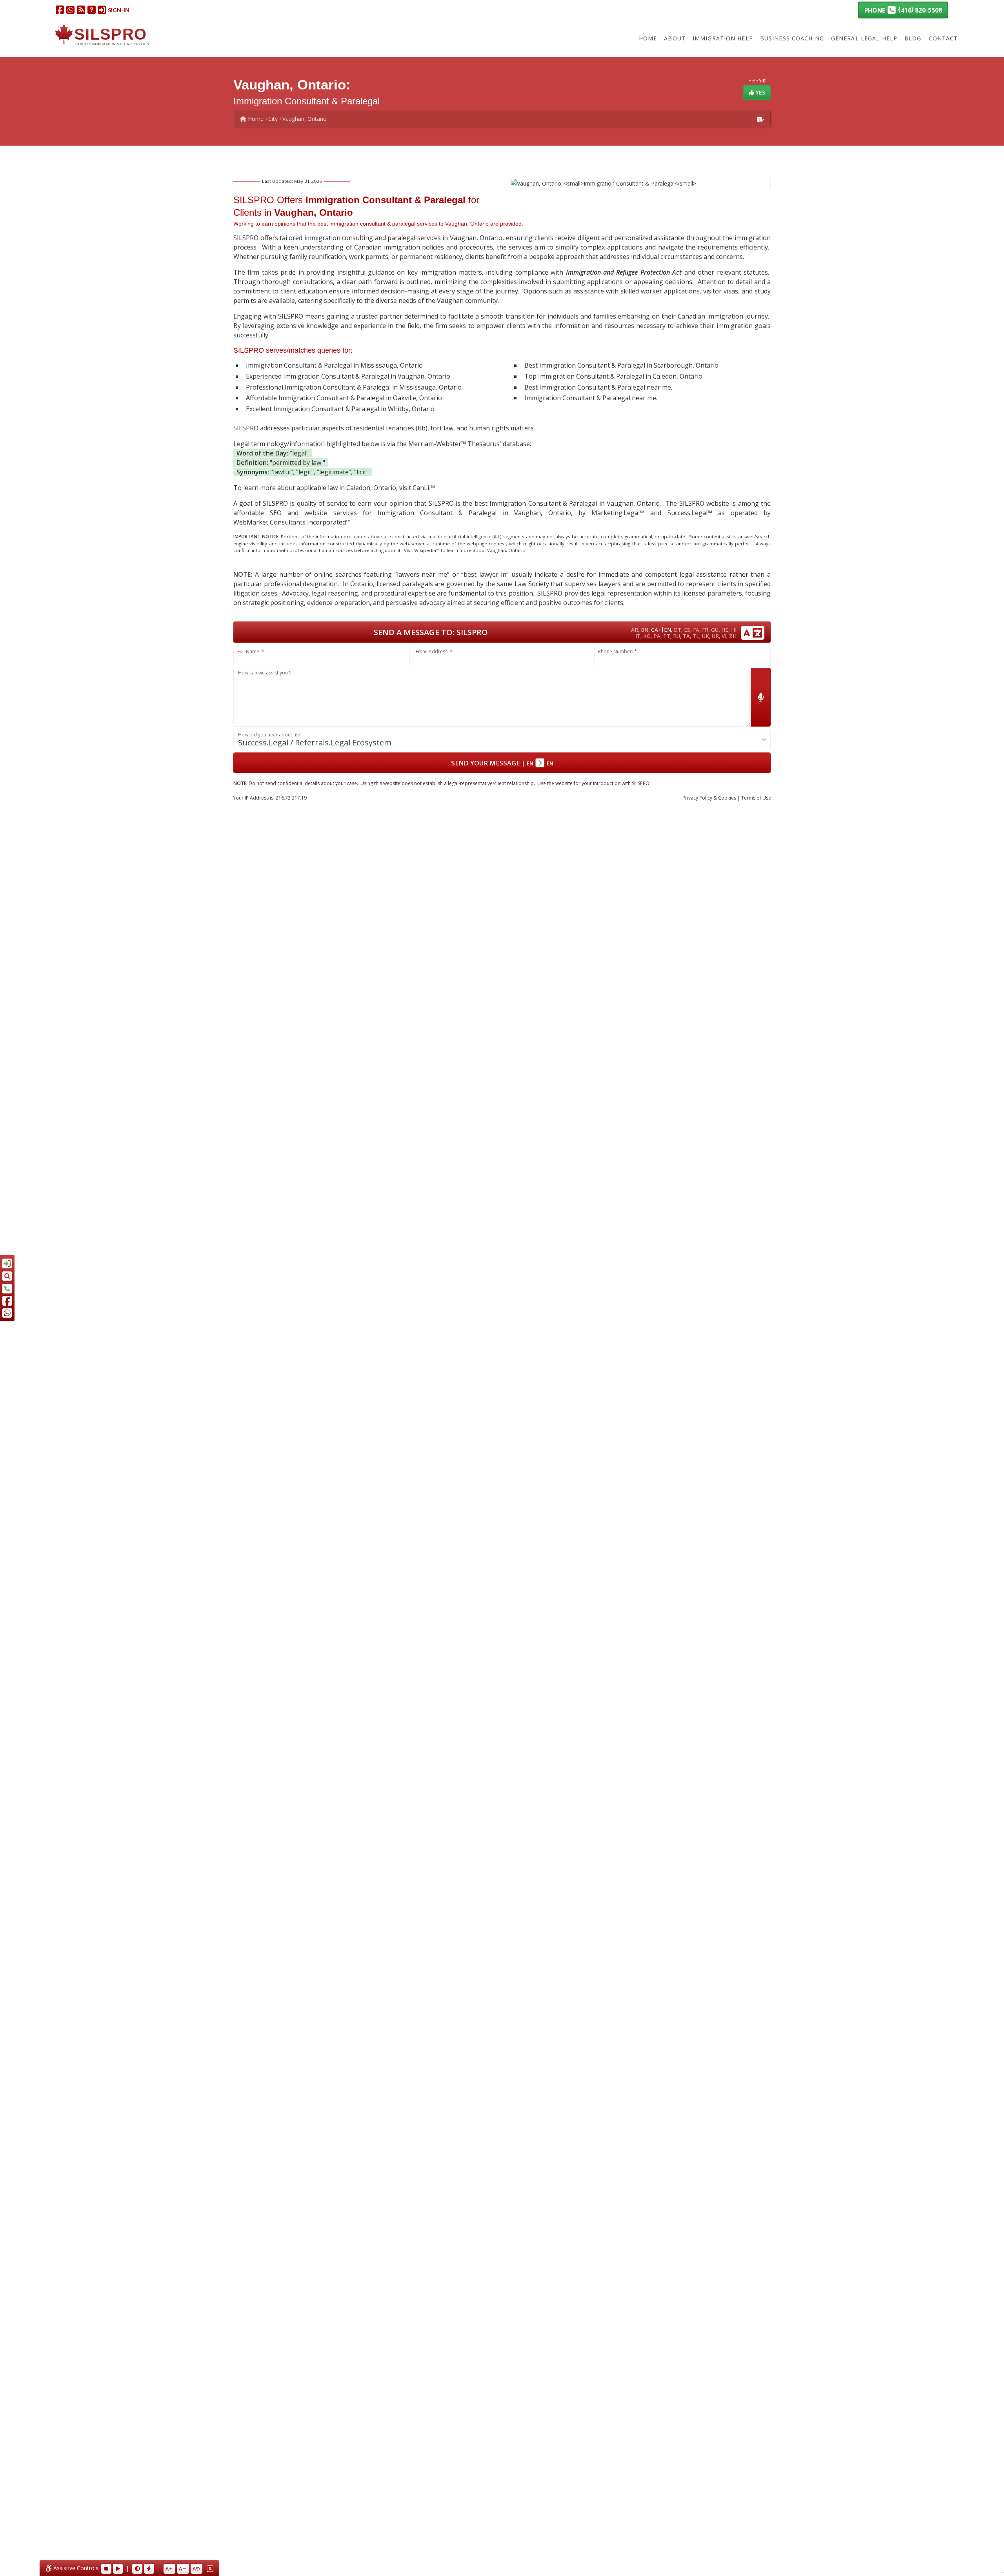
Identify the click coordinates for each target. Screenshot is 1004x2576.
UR (715, 636)
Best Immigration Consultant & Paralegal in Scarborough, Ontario (621, 365)
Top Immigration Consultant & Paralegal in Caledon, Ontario (613, 376)
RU (677, 636)
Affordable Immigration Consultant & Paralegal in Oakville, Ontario (344, 398)
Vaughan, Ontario (305, 119)
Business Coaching (792, 38)
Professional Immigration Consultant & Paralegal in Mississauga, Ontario (354, 387)
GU (715, 630)
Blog (913, 38)
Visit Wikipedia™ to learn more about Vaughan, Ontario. (465, 550)
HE (725, 630)
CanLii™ (424, 488)
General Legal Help (864, 38)
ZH (733, 636)
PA (657, 636)
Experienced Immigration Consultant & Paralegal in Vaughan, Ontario (348, 376)
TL (696, 636)
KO (647, 636)
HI (734, 630)
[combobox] (502, 740)
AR (635, 630)
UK (706, 636)
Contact (943, 38)
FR (705, 630)
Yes (760, 92)
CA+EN (661, 629)
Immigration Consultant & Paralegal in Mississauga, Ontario (334, 365)
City (273, 119)
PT (667, 636)
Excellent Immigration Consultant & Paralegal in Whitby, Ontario (340, 409)
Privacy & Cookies (709, 798)
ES (687, 630)
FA (696, 630)
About (675, 38)
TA (686, 636)
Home (648, 38)
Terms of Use (756, 798)
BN (645, 630)
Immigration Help (723, 38)
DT (678, 630)
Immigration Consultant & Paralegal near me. (591, 398)
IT (638, 636)
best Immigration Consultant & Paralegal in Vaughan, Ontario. (568, 503)
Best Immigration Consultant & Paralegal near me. (598, 387)
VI (724, 636)
